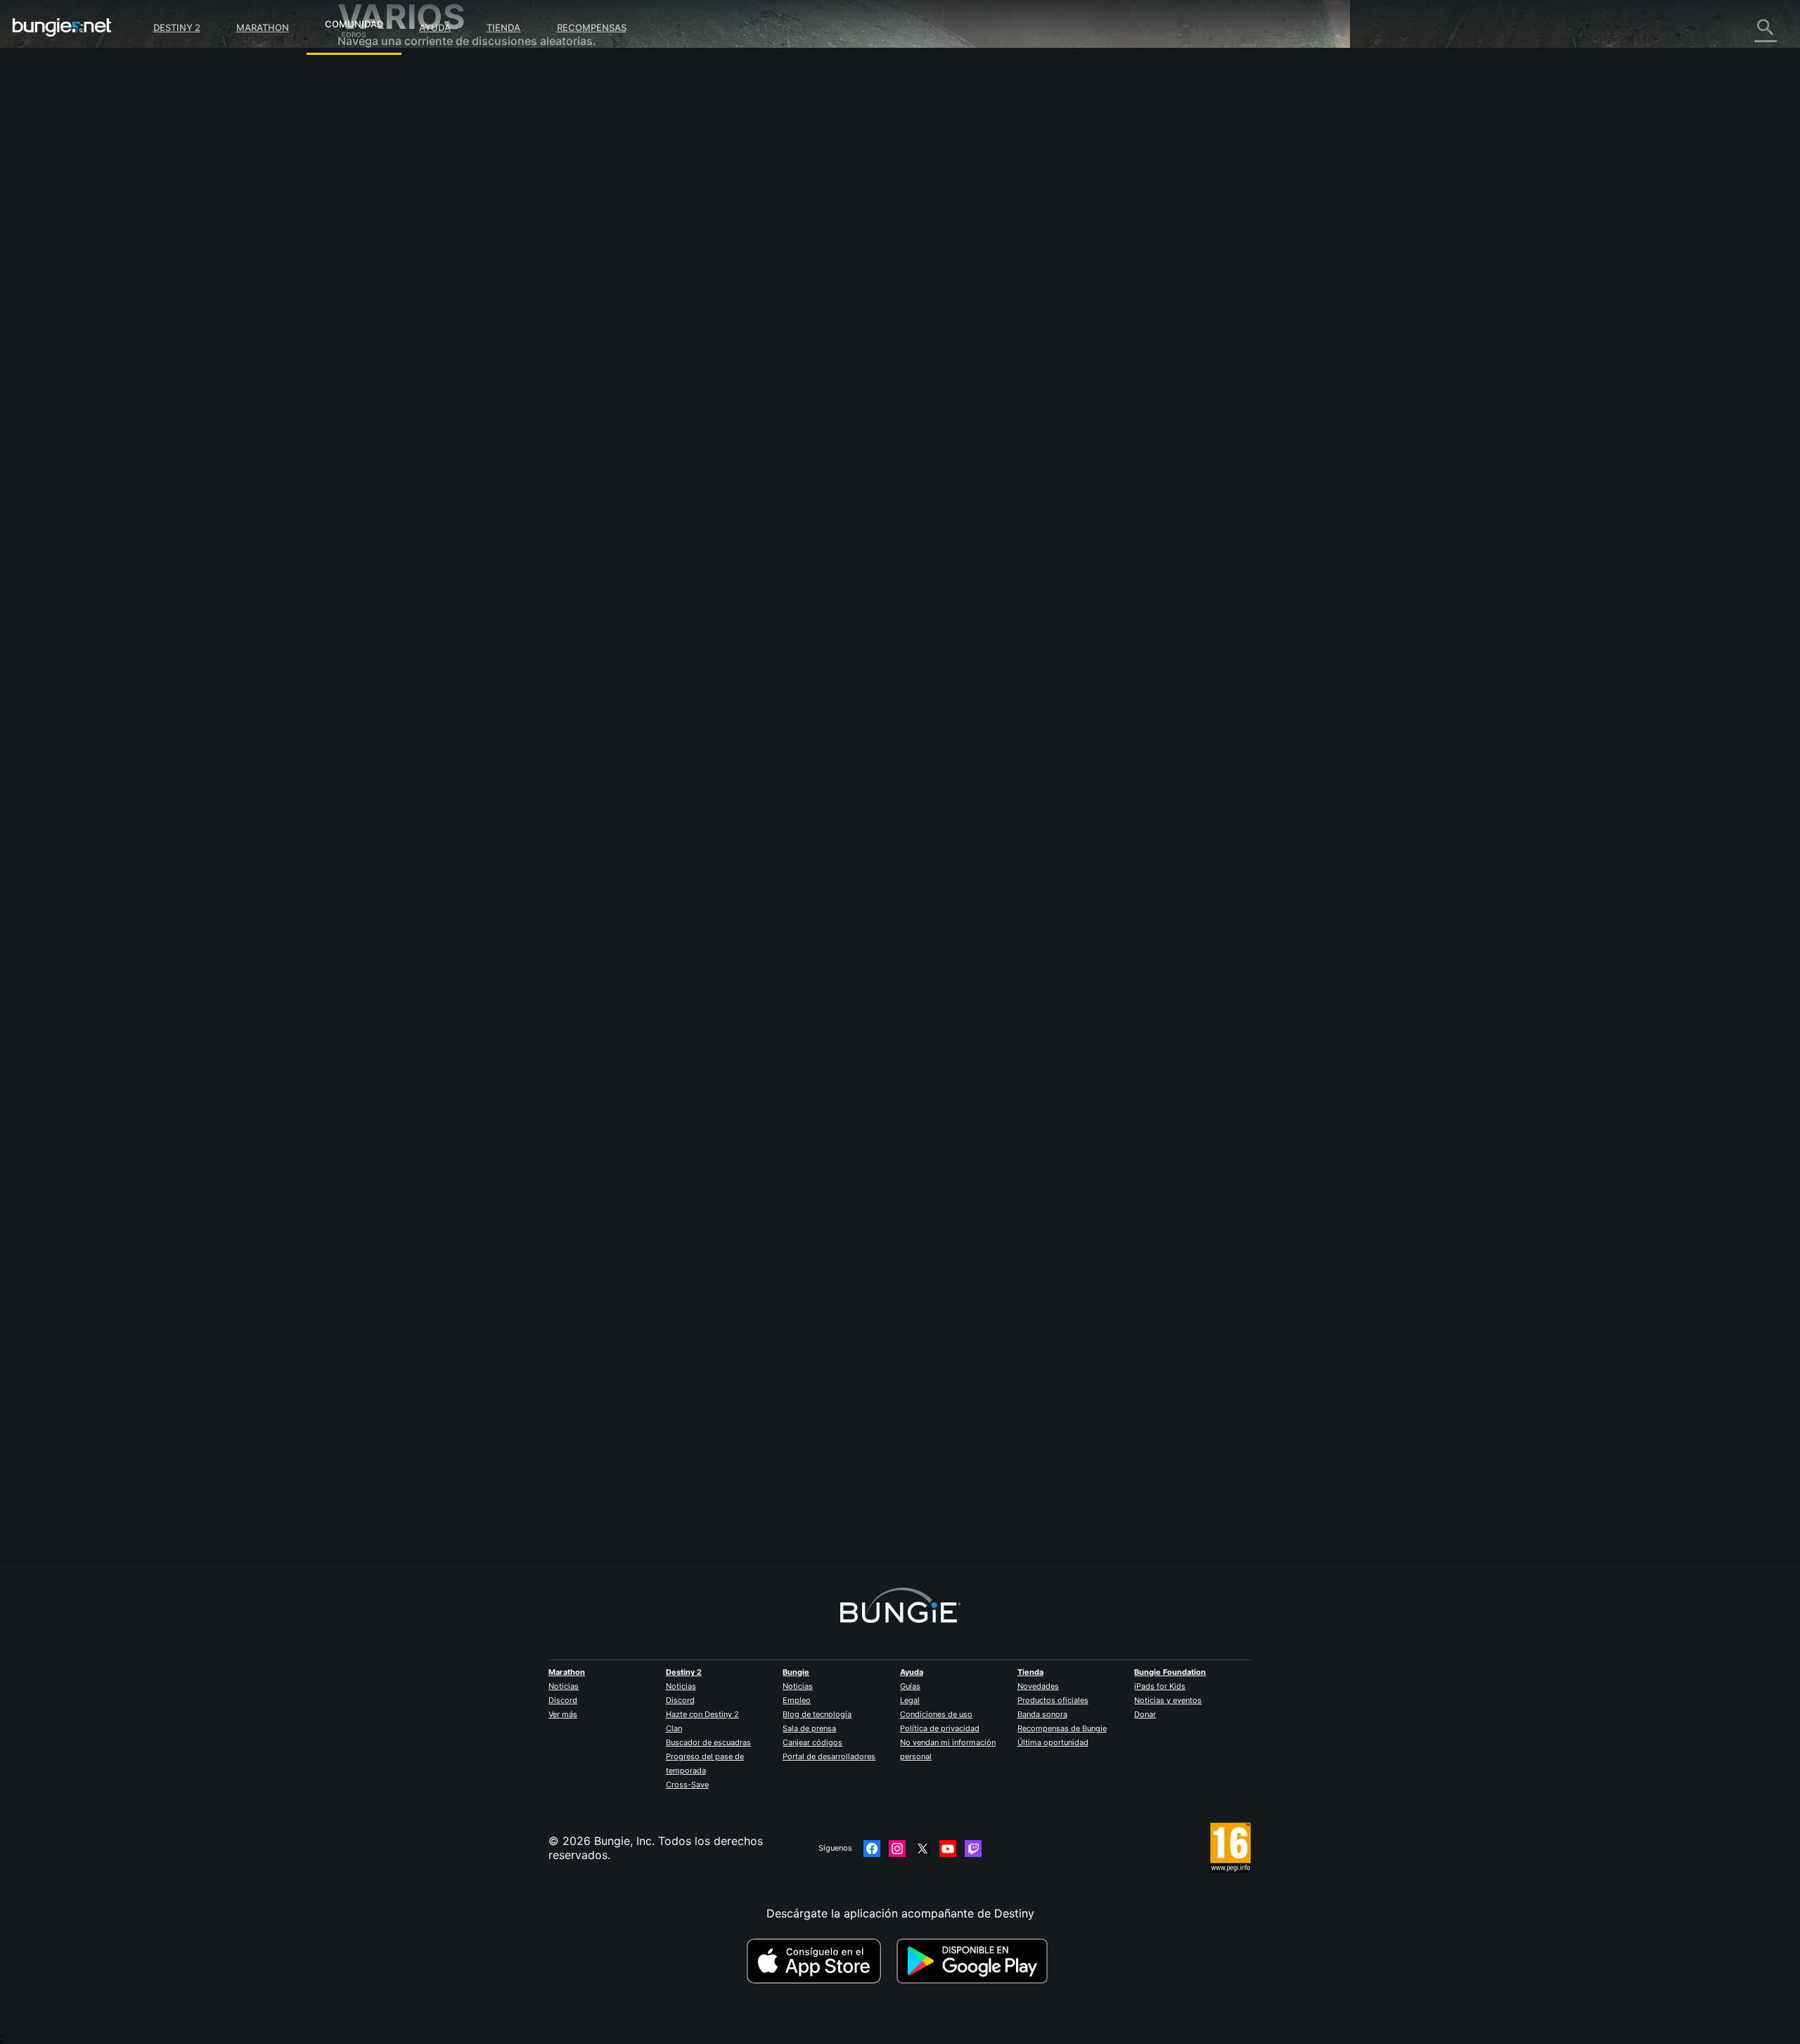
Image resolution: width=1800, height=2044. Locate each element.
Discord (563, 1700)
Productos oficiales (1053, 1700)
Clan (674, 1728)
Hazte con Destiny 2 (702, 1714)
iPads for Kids (1160, 1686)
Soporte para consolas (408, 302)
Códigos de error (393, 176)
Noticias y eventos (1168, 1700)
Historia (368, 134)
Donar (1145, 1714)
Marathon (263, 27)
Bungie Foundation (1170, 1672)
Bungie (796, 1672)
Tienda (503, 27)
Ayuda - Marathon (395, 387)
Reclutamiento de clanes (412, 345)
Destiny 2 (177, 27)
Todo (361, 77)
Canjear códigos (812, 1742)
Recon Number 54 (673, 1463)
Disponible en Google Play (975, 1961)
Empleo (797, 1700)
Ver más (563, 1714)
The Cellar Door (667, 246)
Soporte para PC (392, 288)
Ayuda (435, 27)
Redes (364, 190)
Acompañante (384, 330)
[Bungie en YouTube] (948, 1849)
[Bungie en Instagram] (897, 1849)
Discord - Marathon (399, 401)
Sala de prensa (809, 1728)
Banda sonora (1042, 1714)
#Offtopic (643, 500)
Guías (910, 1686)
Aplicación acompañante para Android (450, 274)
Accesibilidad (383, 232)
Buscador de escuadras (708, 1742)
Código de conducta (393, 419)
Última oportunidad (1053, 1742)
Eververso (374, 204)
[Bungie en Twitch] (973, 1849)
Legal (910, 1700)
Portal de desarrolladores (829, 1756)
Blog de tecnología (817, 1714)
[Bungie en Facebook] (872, 1849)
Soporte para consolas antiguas (432, 316)
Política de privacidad (940, 1728)
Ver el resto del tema (680, 555)
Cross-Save (687, 1785)
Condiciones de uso (936, 1714)
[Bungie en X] (922, 1849)
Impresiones (379, 105)
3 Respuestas (668, 1555)
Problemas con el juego (410, 218)
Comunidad (354, 22)
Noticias (564, 1686)
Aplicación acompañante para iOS (438, 260)
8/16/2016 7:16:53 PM (749, 584)
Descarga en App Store (820, 1961)
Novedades (1038, 1686)
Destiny (62, 27)
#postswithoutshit (699, 500)
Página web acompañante (416, 246)
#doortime (757, 500)
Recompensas (592, 27)
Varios (364, 373)
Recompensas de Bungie (1062, 1728)
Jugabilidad (378, 148)
